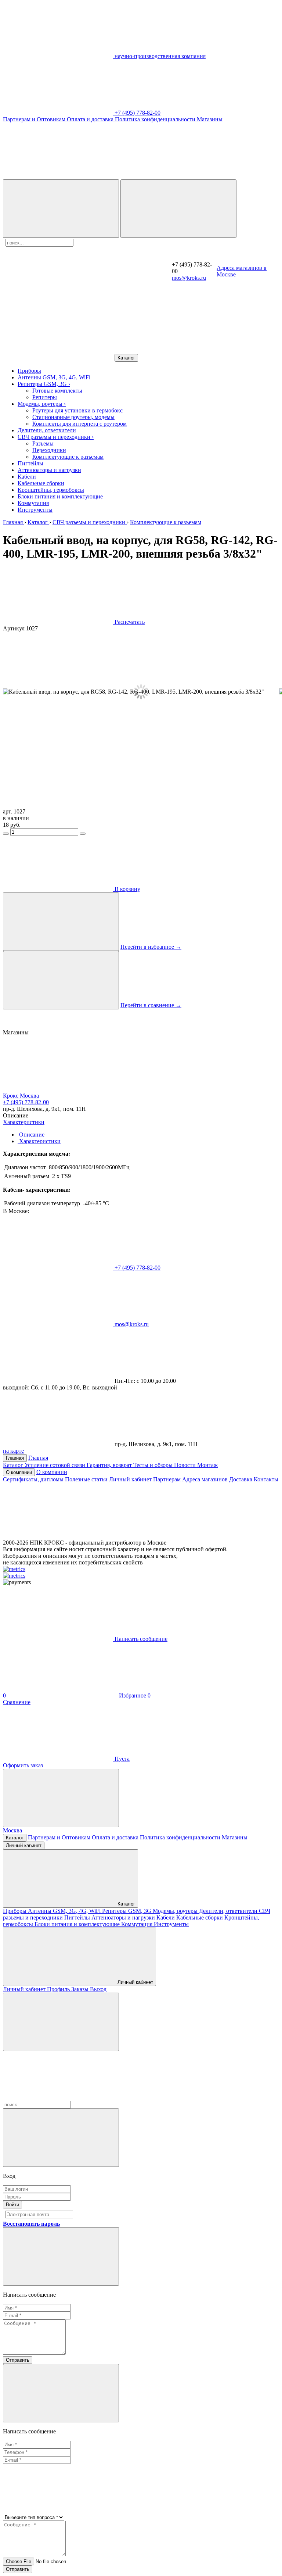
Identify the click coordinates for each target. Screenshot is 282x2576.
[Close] (61, 2138)
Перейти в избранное (151, 947)
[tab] (31, 1135)
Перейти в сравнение (151, 1005)
